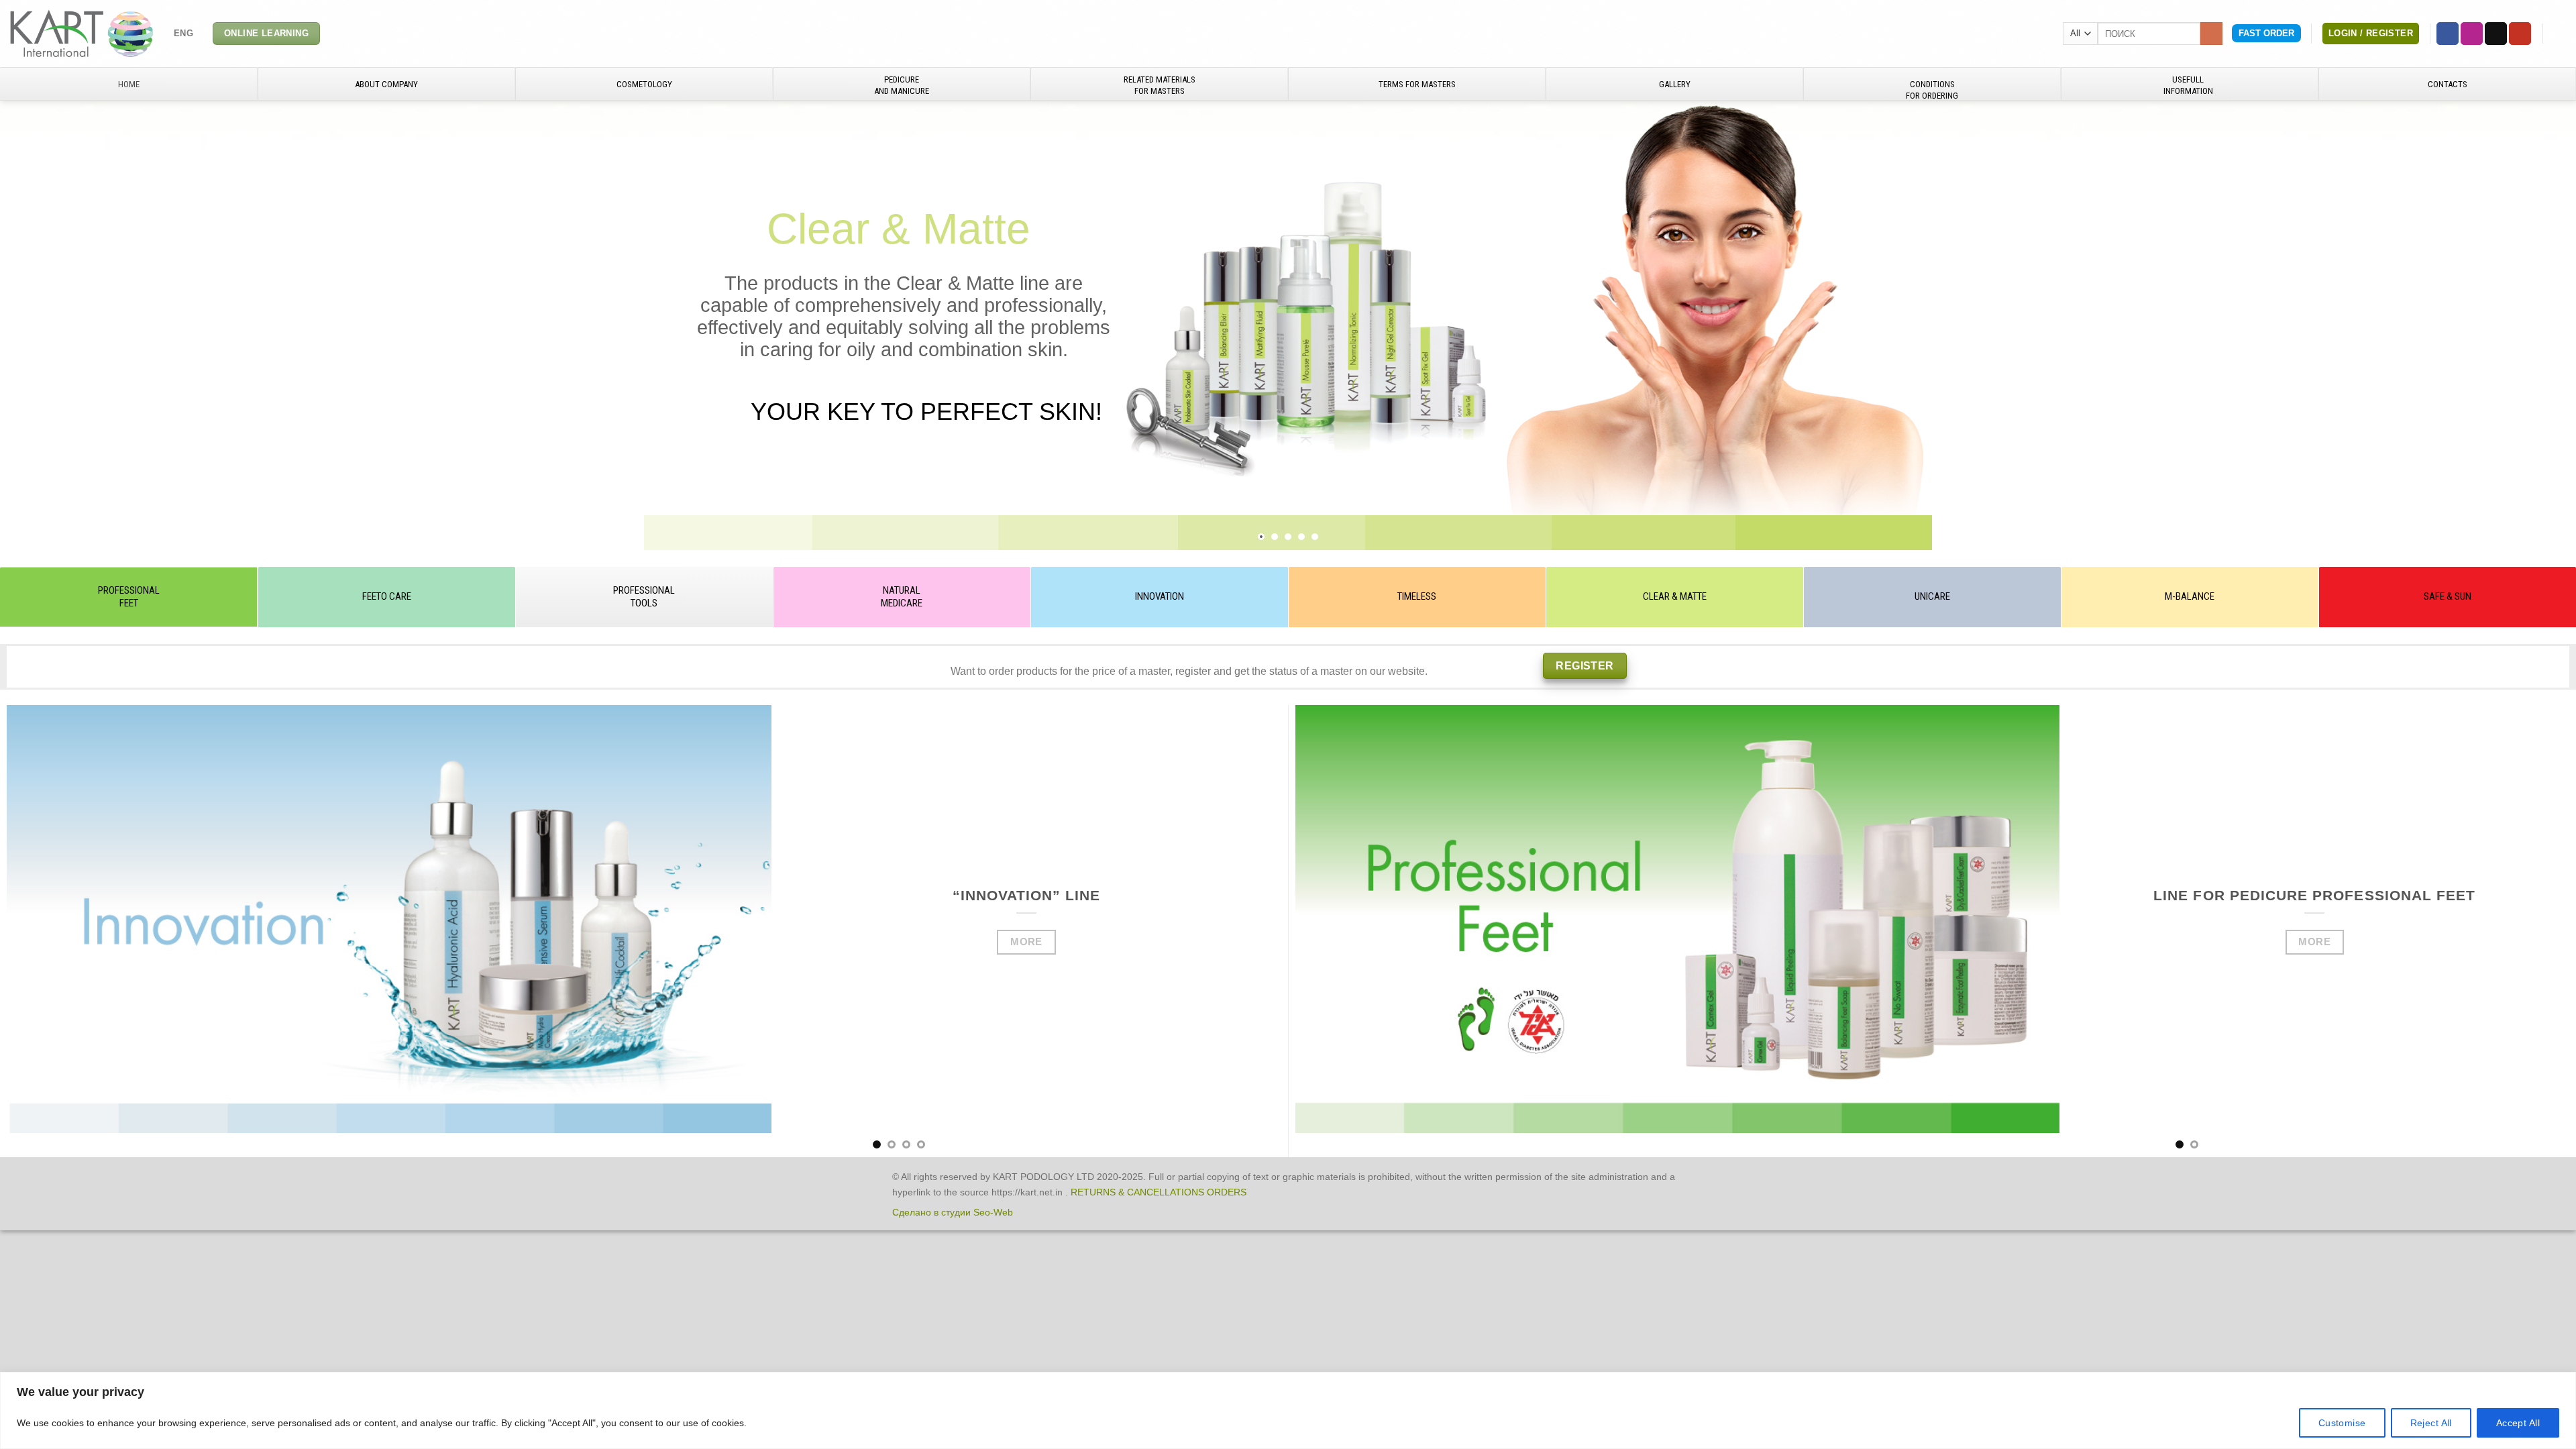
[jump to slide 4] (1301, 537)
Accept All (2518, 1423)
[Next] (1239, 931)
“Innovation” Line (1027, 895)
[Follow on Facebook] (2448, 34)
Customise (2342, 1423)
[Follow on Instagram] (2472, 34)
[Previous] (49, 931)
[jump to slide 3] (1288, 537)
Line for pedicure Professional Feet (2314, 895)
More (1026, 942)
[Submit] (2211, 34)
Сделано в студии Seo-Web (953, 1212)
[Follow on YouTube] (2520, 34)
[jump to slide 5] (1315, 537)
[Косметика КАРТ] (82, 33)
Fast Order (2266, 33)
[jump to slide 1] (1261, 537)
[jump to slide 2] (1275, 537)
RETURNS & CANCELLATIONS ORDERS (1159, 1192)
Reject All (2431, 1423)
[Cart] (2559, 34)
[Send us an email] (2496, 34)
